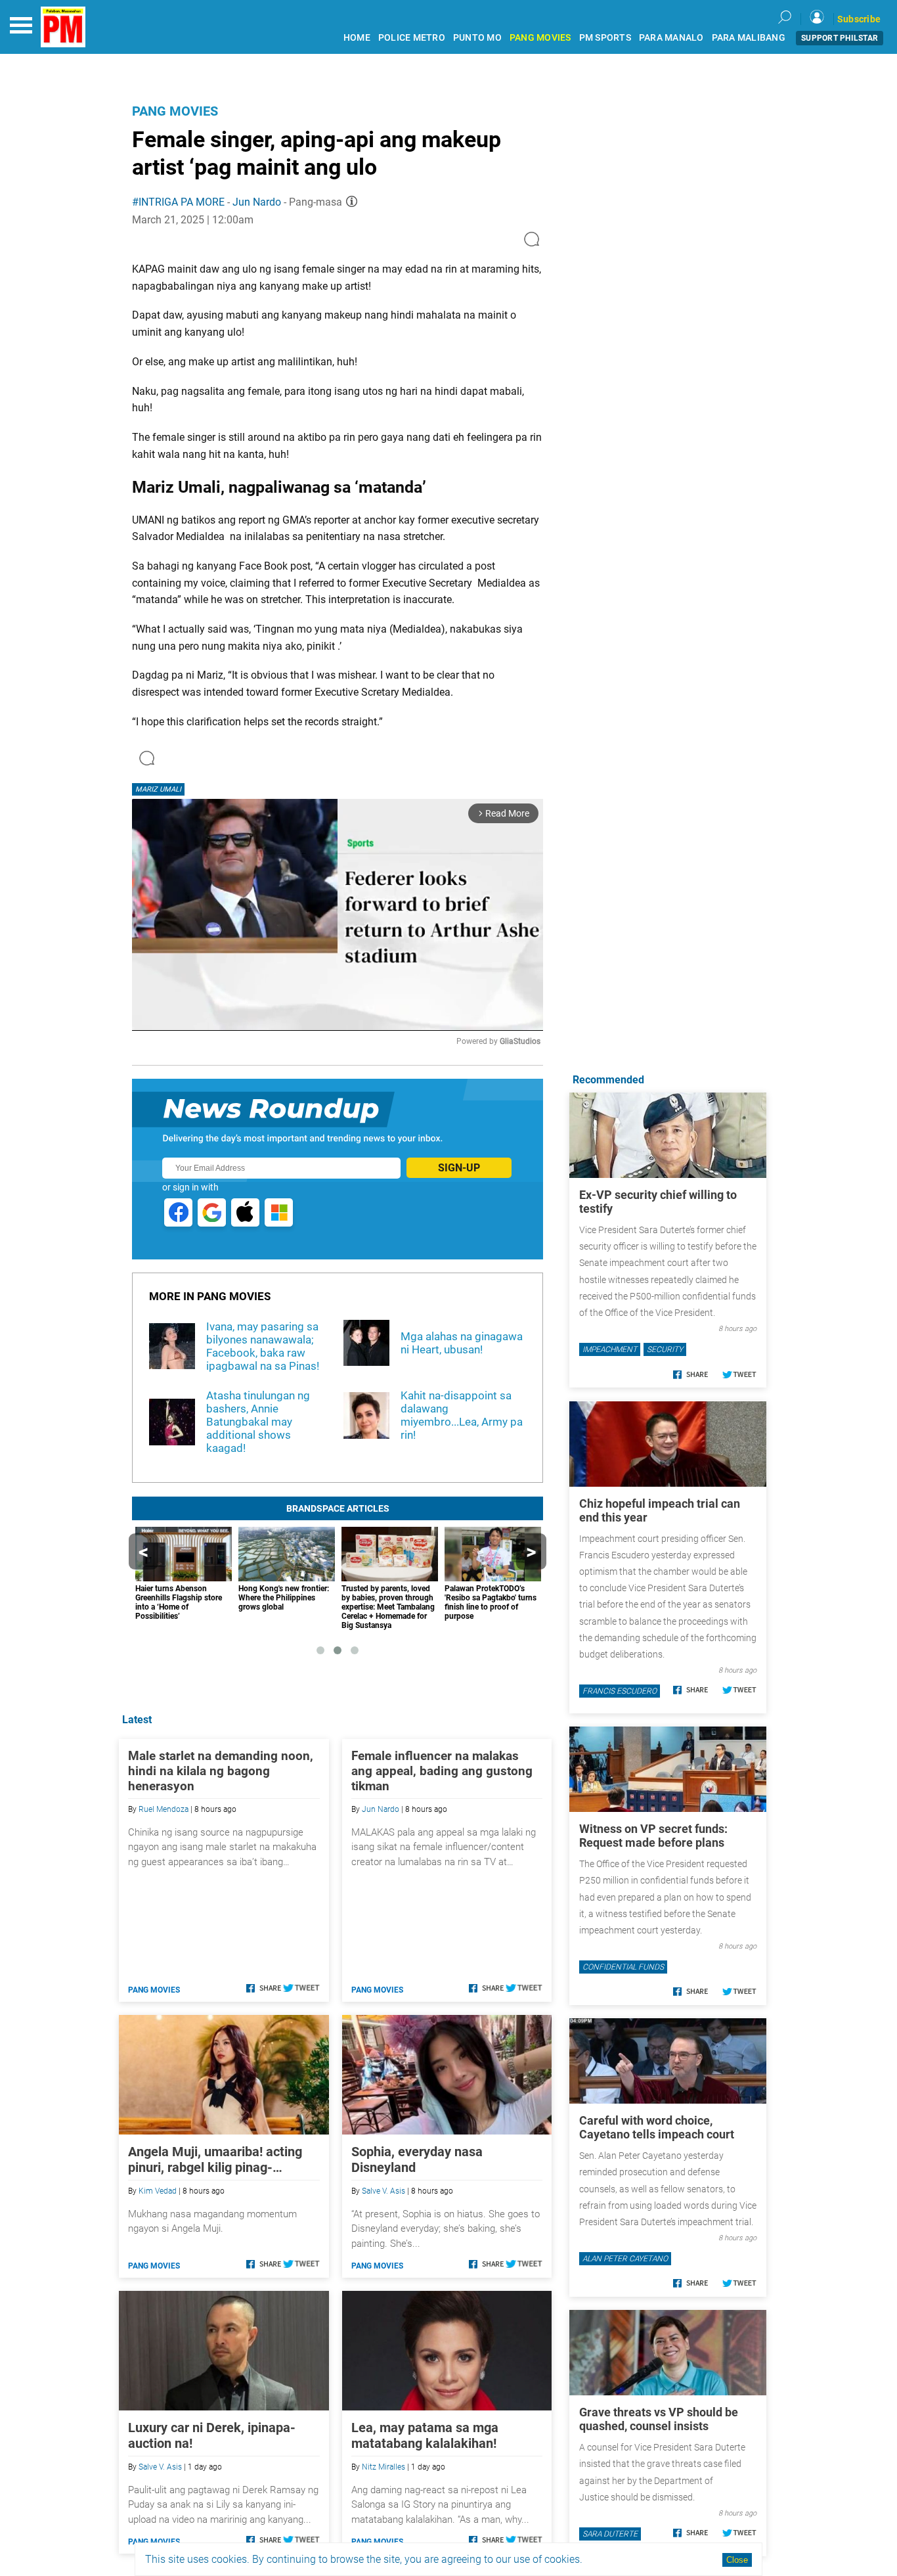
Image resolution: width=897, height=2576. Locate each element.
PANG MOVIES (540, 38)
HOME (357, 38)
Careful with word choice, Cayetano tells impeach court (657, 2127)
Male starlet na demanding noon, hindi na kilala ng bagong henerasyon (221, 1771)
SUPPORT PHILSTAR (840, 38)
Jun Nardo (257, 202)
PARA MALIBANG (749, 38)
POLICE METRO (412, 38)
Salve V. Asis (383, 2191)
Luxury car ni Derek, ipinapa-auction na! (212, 2435)
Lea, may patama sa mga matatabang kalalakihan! (425, 2435)
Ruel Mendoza (164, 1809)
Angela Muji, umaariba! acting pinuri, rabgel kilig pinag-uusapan (215, 2159)
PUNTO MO (477, 38)
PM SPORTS (605, 38)
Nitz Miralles (383, 2467)
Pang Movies (175, 111)
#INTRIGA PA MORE (178, 202)
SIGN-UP (459, 1168)
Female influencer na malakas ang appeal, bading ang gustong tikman (442, 1771)
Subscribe (859, 19)
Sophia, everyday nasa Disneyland (417, 2159)
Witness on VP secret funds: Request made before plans (653, 1836)
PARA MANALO (671, 38)
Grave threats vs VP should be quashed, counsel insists (659, 2419)
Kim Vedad (158, 2191)
